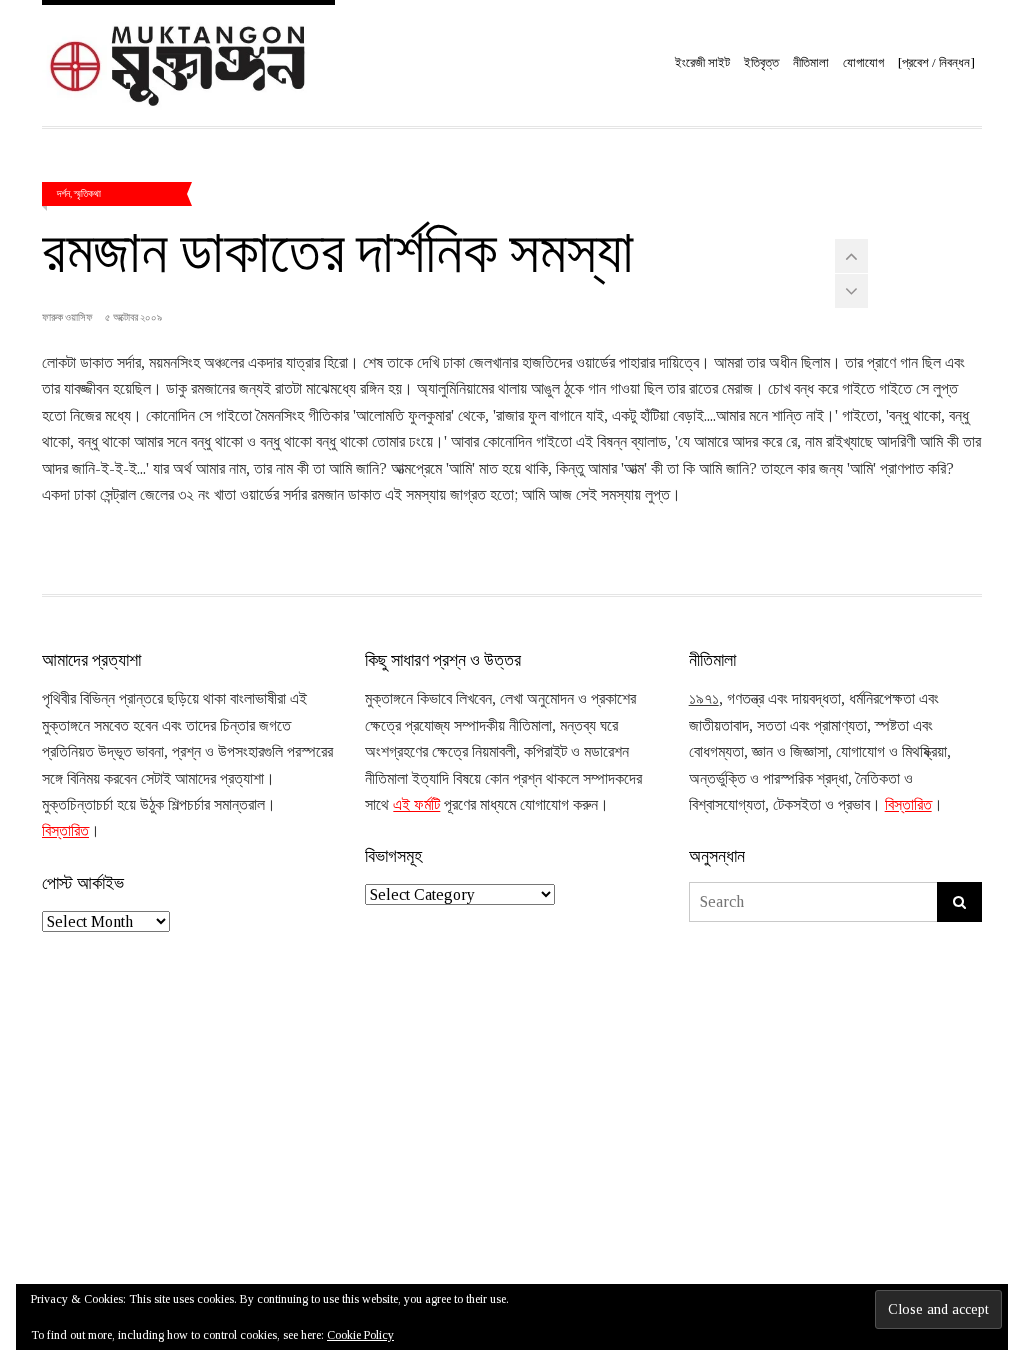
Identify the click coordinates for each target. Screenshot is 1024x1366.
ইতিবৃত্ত (761, 62)
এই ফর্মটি (416, 804)
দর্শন (63, 193)
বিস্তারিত (65, 830)
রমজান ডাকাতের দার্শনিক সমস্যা (338, 248)
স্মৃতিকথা (87, 193)
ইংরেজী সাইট (702, 62)
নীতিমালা (811, 62)
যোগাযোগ (863, 62)
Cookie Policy (360, 1335)
